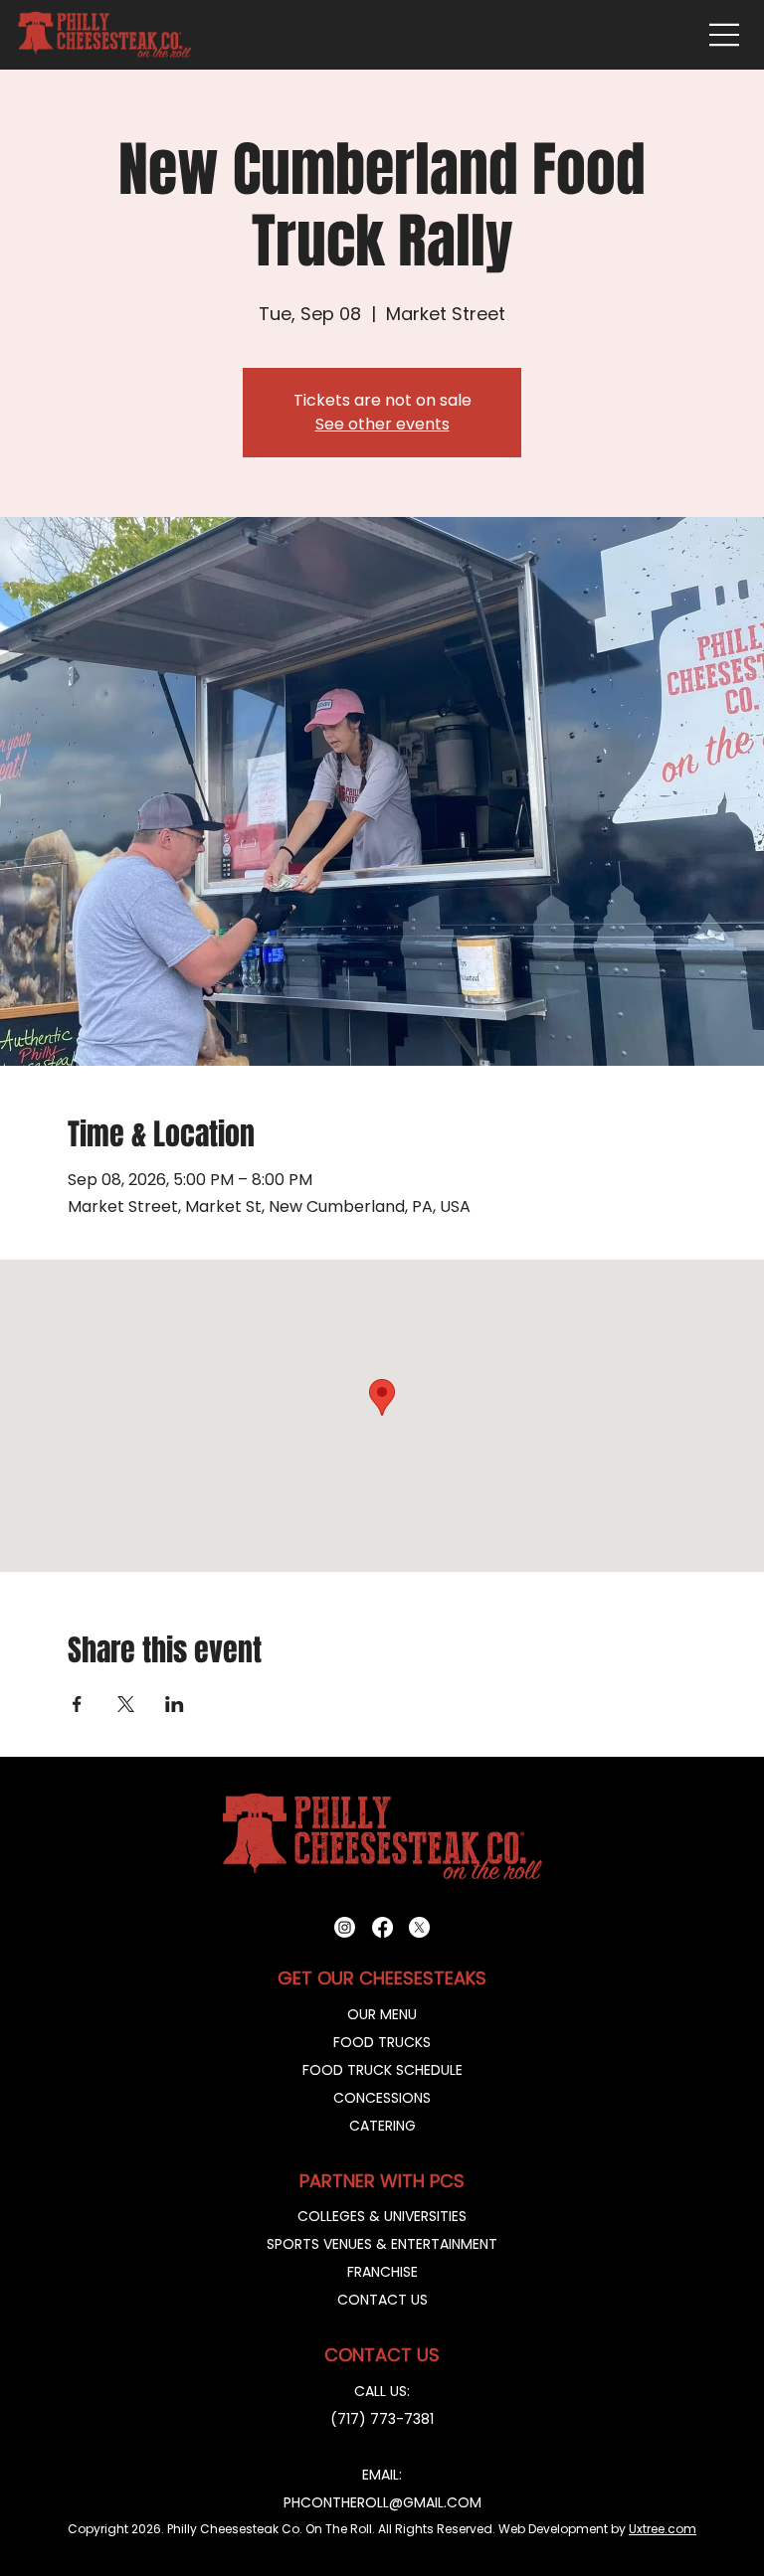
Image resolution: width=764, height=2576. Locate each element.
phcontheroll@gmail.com (382, 2502)
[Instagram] (345, 1927)
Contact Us (382, 2300)
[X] (419, 1927)
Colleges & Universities (382, 2216)
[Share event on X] (126, 1704)
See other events (382, 424)
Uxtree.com (663, 2529)
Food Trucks (382, 2042)
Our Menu (382, 2014)
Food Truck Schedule (382, 2070)
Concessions (382, 2098)
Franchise (382, 2272)
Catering (382, 2126)
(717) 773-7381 (382, 2419)
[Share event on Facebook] (77, 1704)
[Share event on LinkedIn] (175, 1704)
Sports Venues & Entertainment (382, 2244)
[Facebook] (382, 1927)
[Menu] (725, 35)
